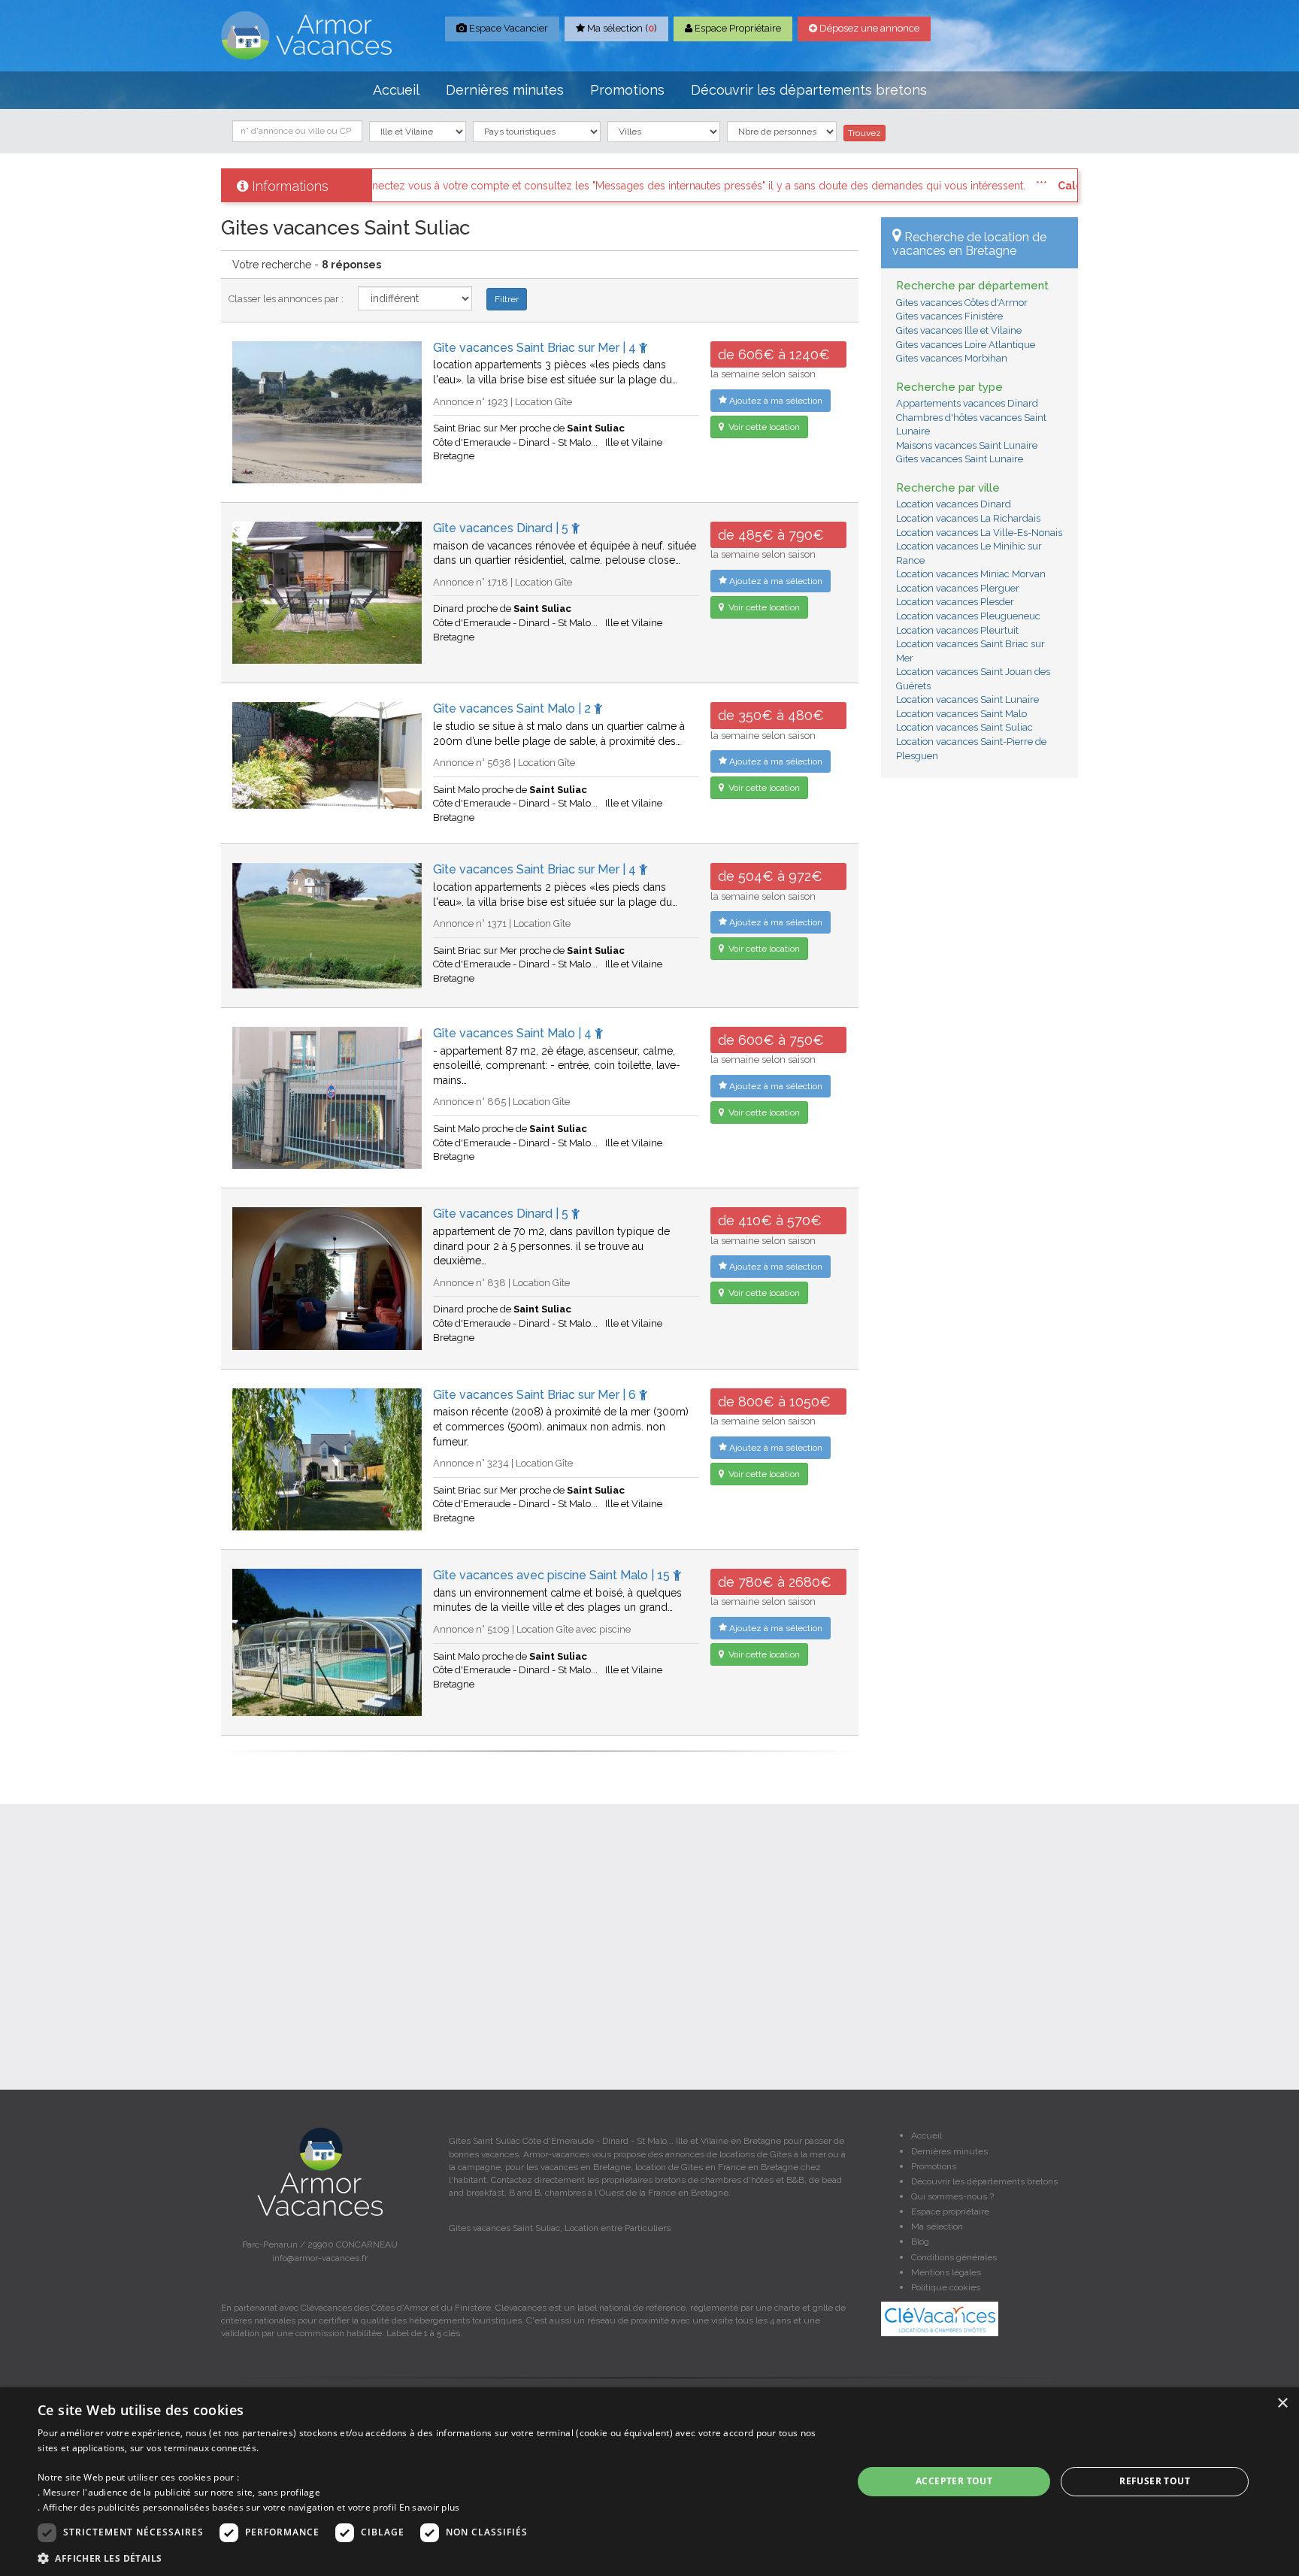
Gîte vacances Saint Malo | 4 (514, 1033)
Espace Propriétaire (737, 28)
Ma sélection (937, 2226)
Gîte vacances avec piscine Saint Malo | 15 (553, 1575)
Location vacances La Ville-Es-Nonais (979, 533)
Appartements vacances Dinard (967, 403)
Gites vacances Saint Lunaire (960, 459)
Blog (920, 2242)
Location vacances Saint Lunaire (967, 699)
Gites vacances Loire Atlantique (966, 345)
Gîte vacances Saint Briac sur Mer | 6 (536, 1395)
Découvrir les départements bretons (809, 90)
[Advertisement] (980, 1019)
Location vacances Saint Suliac (964, 727)
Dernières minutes (505, 90)
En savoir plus (430, 2507)
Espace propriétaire (950, 2211)
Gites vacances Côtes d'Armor (962, 303)
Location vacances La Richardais (968, 518)
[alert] (649, 2482)
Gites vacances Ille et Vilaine (959, 330)
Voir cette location (763, 427)
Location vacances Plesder (955, 602)
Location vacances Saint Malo (961, 714)
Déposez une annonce (868, 28)
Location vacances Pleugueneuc (968, 616)
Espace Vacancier (507, 28)
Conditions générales (954, 2257)
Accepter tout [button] (954, 2481)
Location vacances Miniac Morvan (971, 574)
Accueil (396, 90)
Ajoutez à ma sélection (775, 401)
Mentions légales (946, 2272)
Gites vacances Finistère (949, 316)
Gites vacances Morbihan (952, 358)
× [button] (1282, 2403)
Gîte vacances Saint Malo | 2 (513, 708)
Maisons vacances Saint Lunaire (967, 445)
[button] (433, 2558)
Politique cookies (946, 2287)
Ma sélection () (621, 28)
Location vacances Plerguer (958, 588)
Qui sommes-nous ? (952, 2196)
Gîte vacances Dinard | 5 (502, 528)
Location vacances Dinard (954, 504)
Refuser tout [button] (1155, 2481)
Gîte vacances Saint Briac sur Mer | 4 (536, 348)
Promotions (627, 90)
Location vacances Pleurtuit (957, 630)
